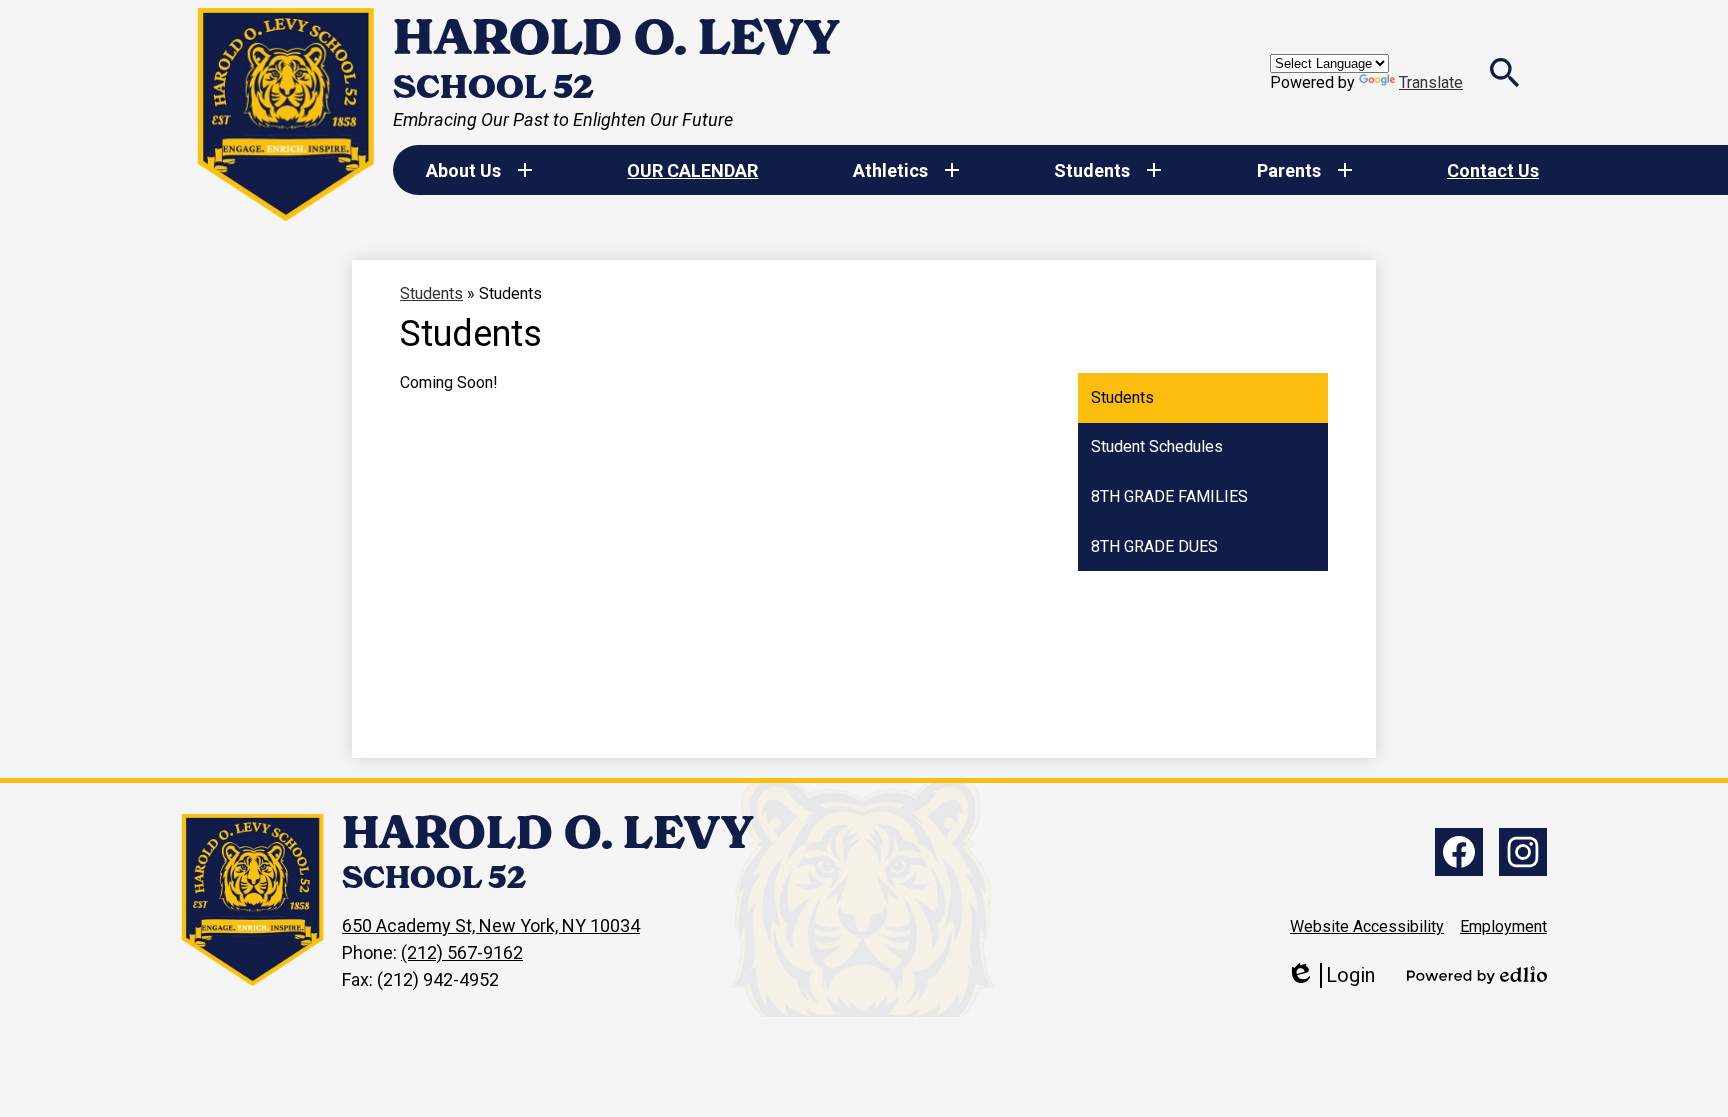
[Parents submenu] (1305, 170)
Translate (1431, 82)
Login (1330, 975)
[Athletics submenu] (906, 170)
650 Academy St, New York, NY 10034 (491, 925)
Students (431, 293)
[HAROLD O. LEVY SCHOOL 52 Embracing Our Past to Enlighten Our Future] (287, 114)
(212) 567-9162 (462, 952)
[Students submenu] (1108, 170)
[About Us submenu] (479, 170)
